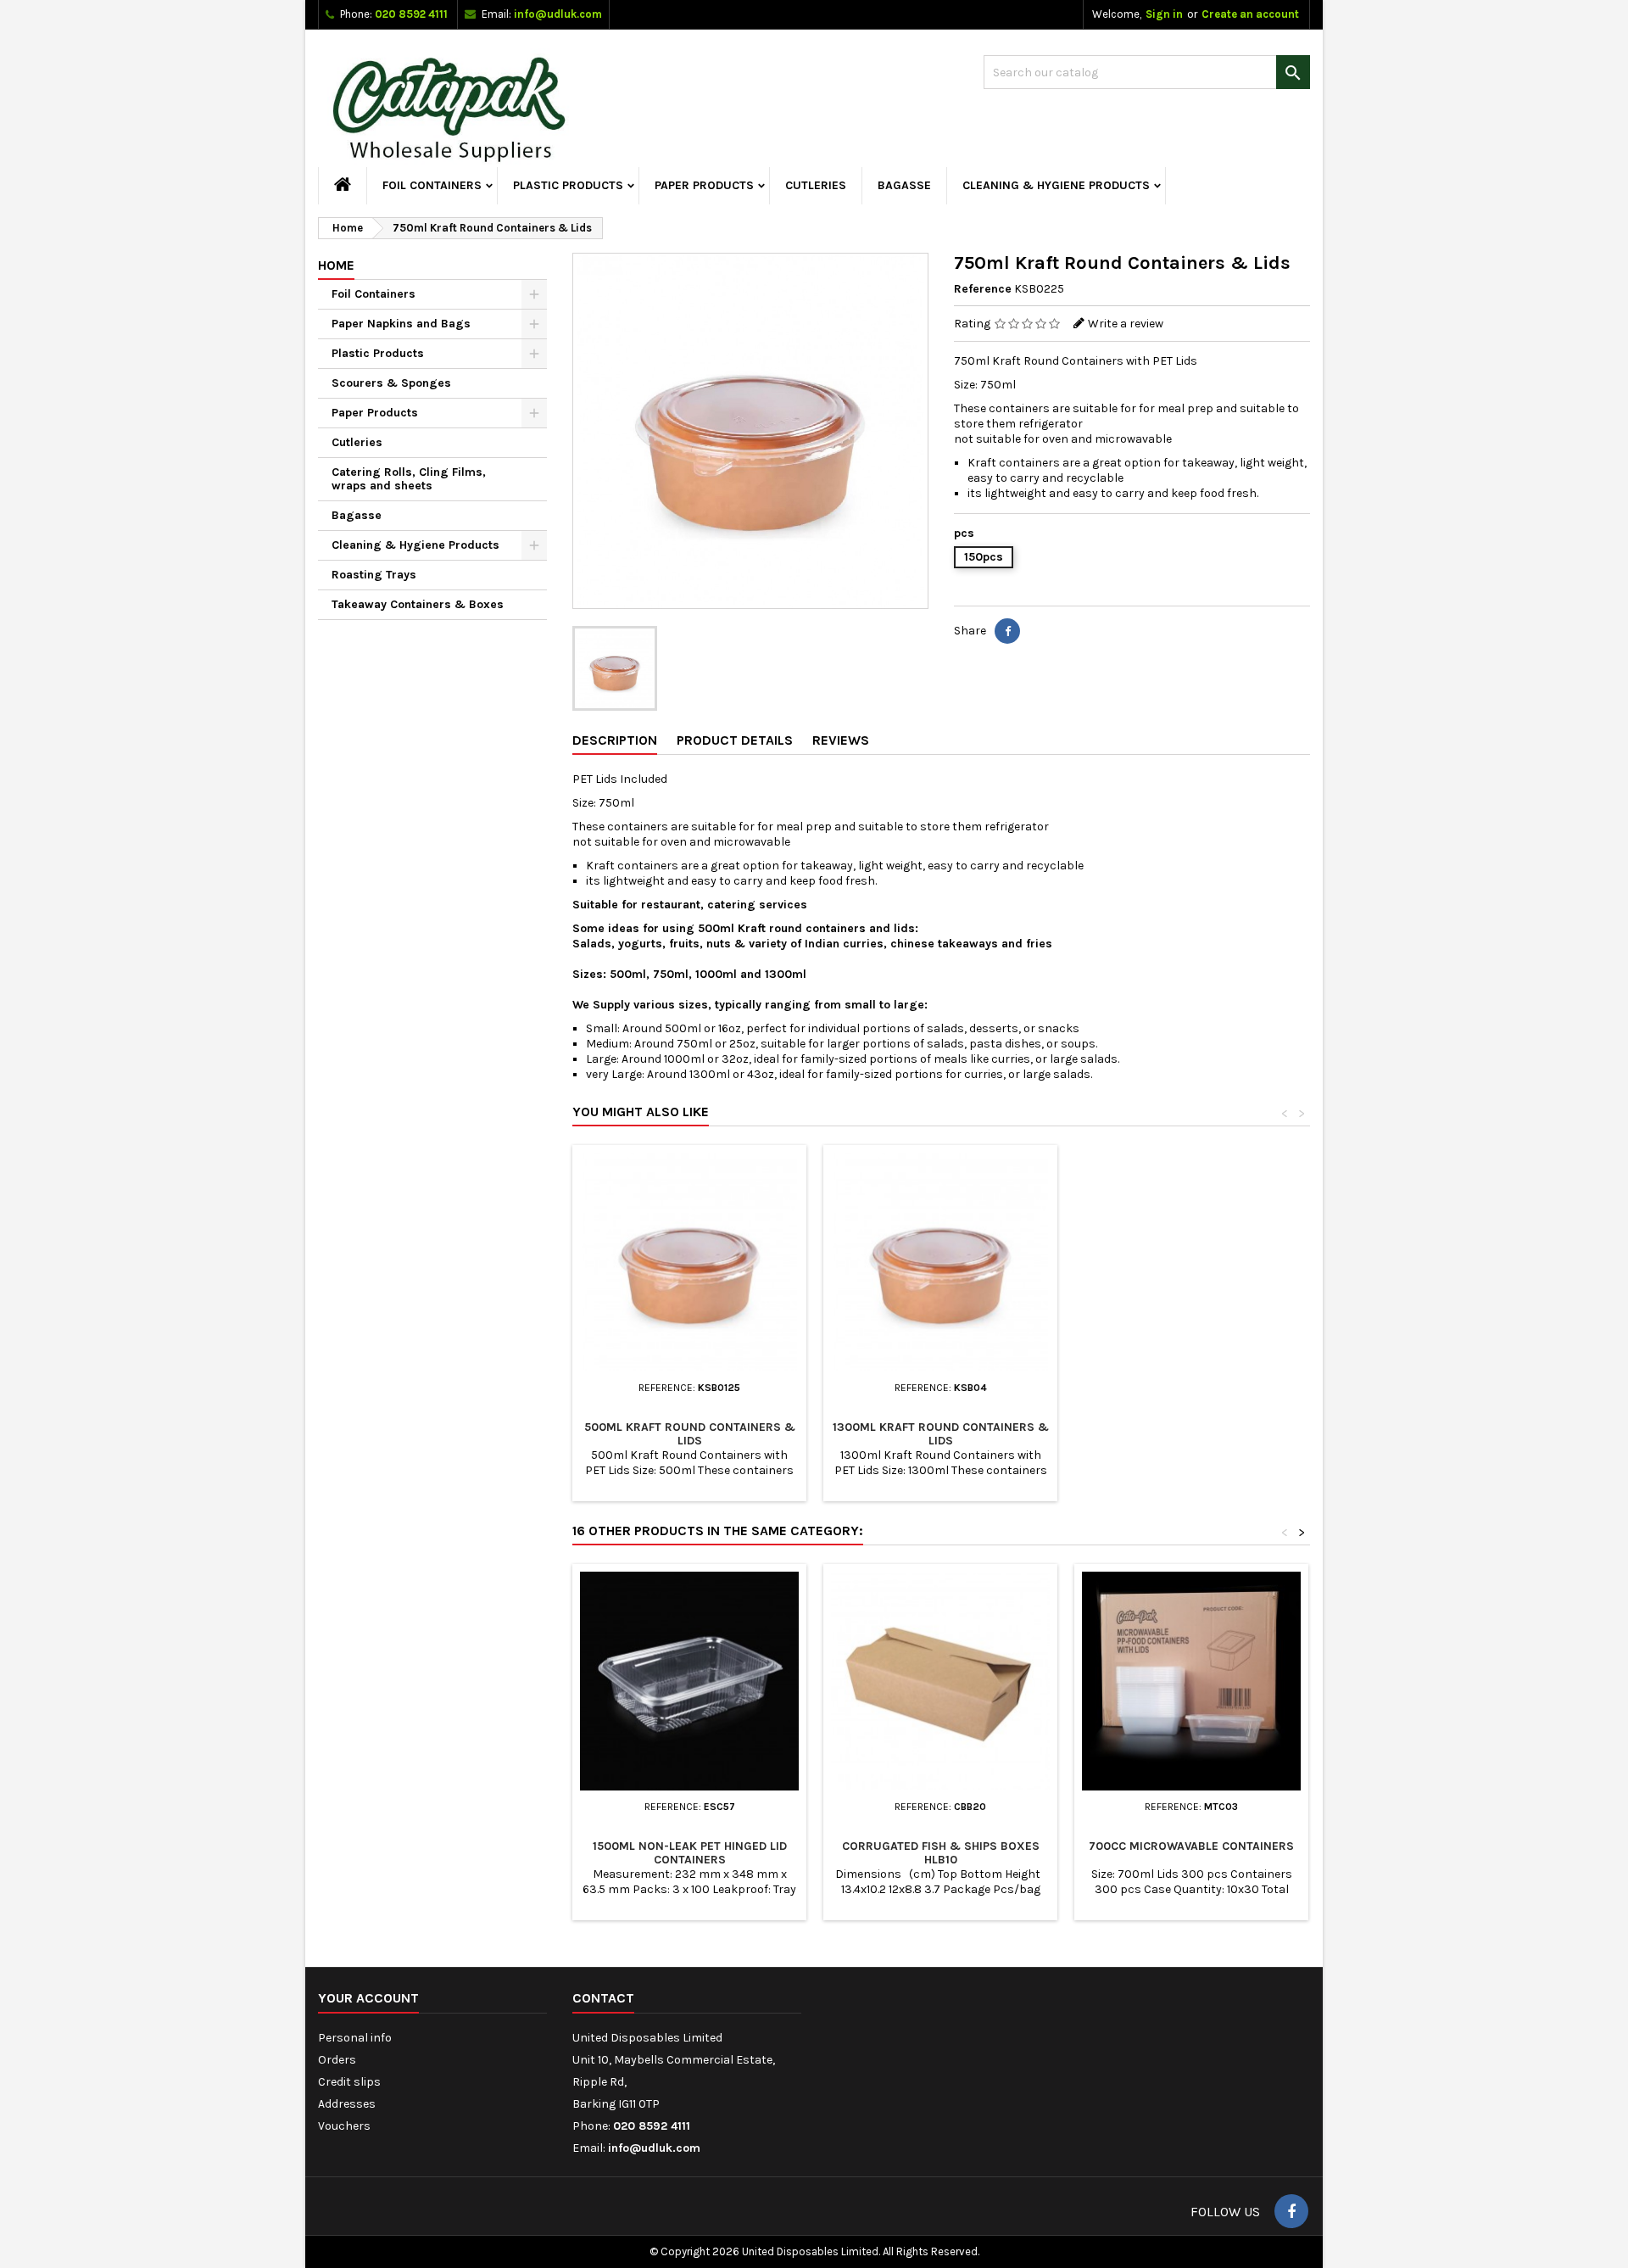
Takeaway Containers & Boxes (418, 604)
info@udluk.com (558, 14)
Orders (337, 2060)
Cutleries (816, 185)
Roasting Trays (374, 575)
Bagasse (904, 185)
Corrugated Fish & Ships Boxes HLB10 (941, 1853)
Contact (603, 1998)
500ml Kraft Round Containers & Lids (690, 1434)
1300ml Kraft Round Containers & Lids (941, 1434)
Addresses (347, 2104)
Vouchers (344, 2126)
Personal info (355, 2038)
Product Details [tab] (735, 740)
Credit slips (349, 2082)
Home (336, 265)
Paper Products (704, 185)
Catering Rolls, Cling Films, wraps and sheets (409, 479)
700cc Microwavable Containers (1191, 1846)
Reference (983, 289)
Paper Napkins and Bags (401, 324)
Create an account (1250, 14)
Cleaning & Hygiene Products (1056, 185)
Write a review (1126, 324)
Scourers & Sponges (391, 383)
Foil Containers (432, 185)
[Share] (1007, 631)
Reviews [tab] (841, 740)
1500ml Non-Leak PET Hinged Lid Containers (690, 1853)
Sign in (1164, 14)
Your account (368, 1998)
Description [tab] (615, 740)
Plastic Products (568, 185)
